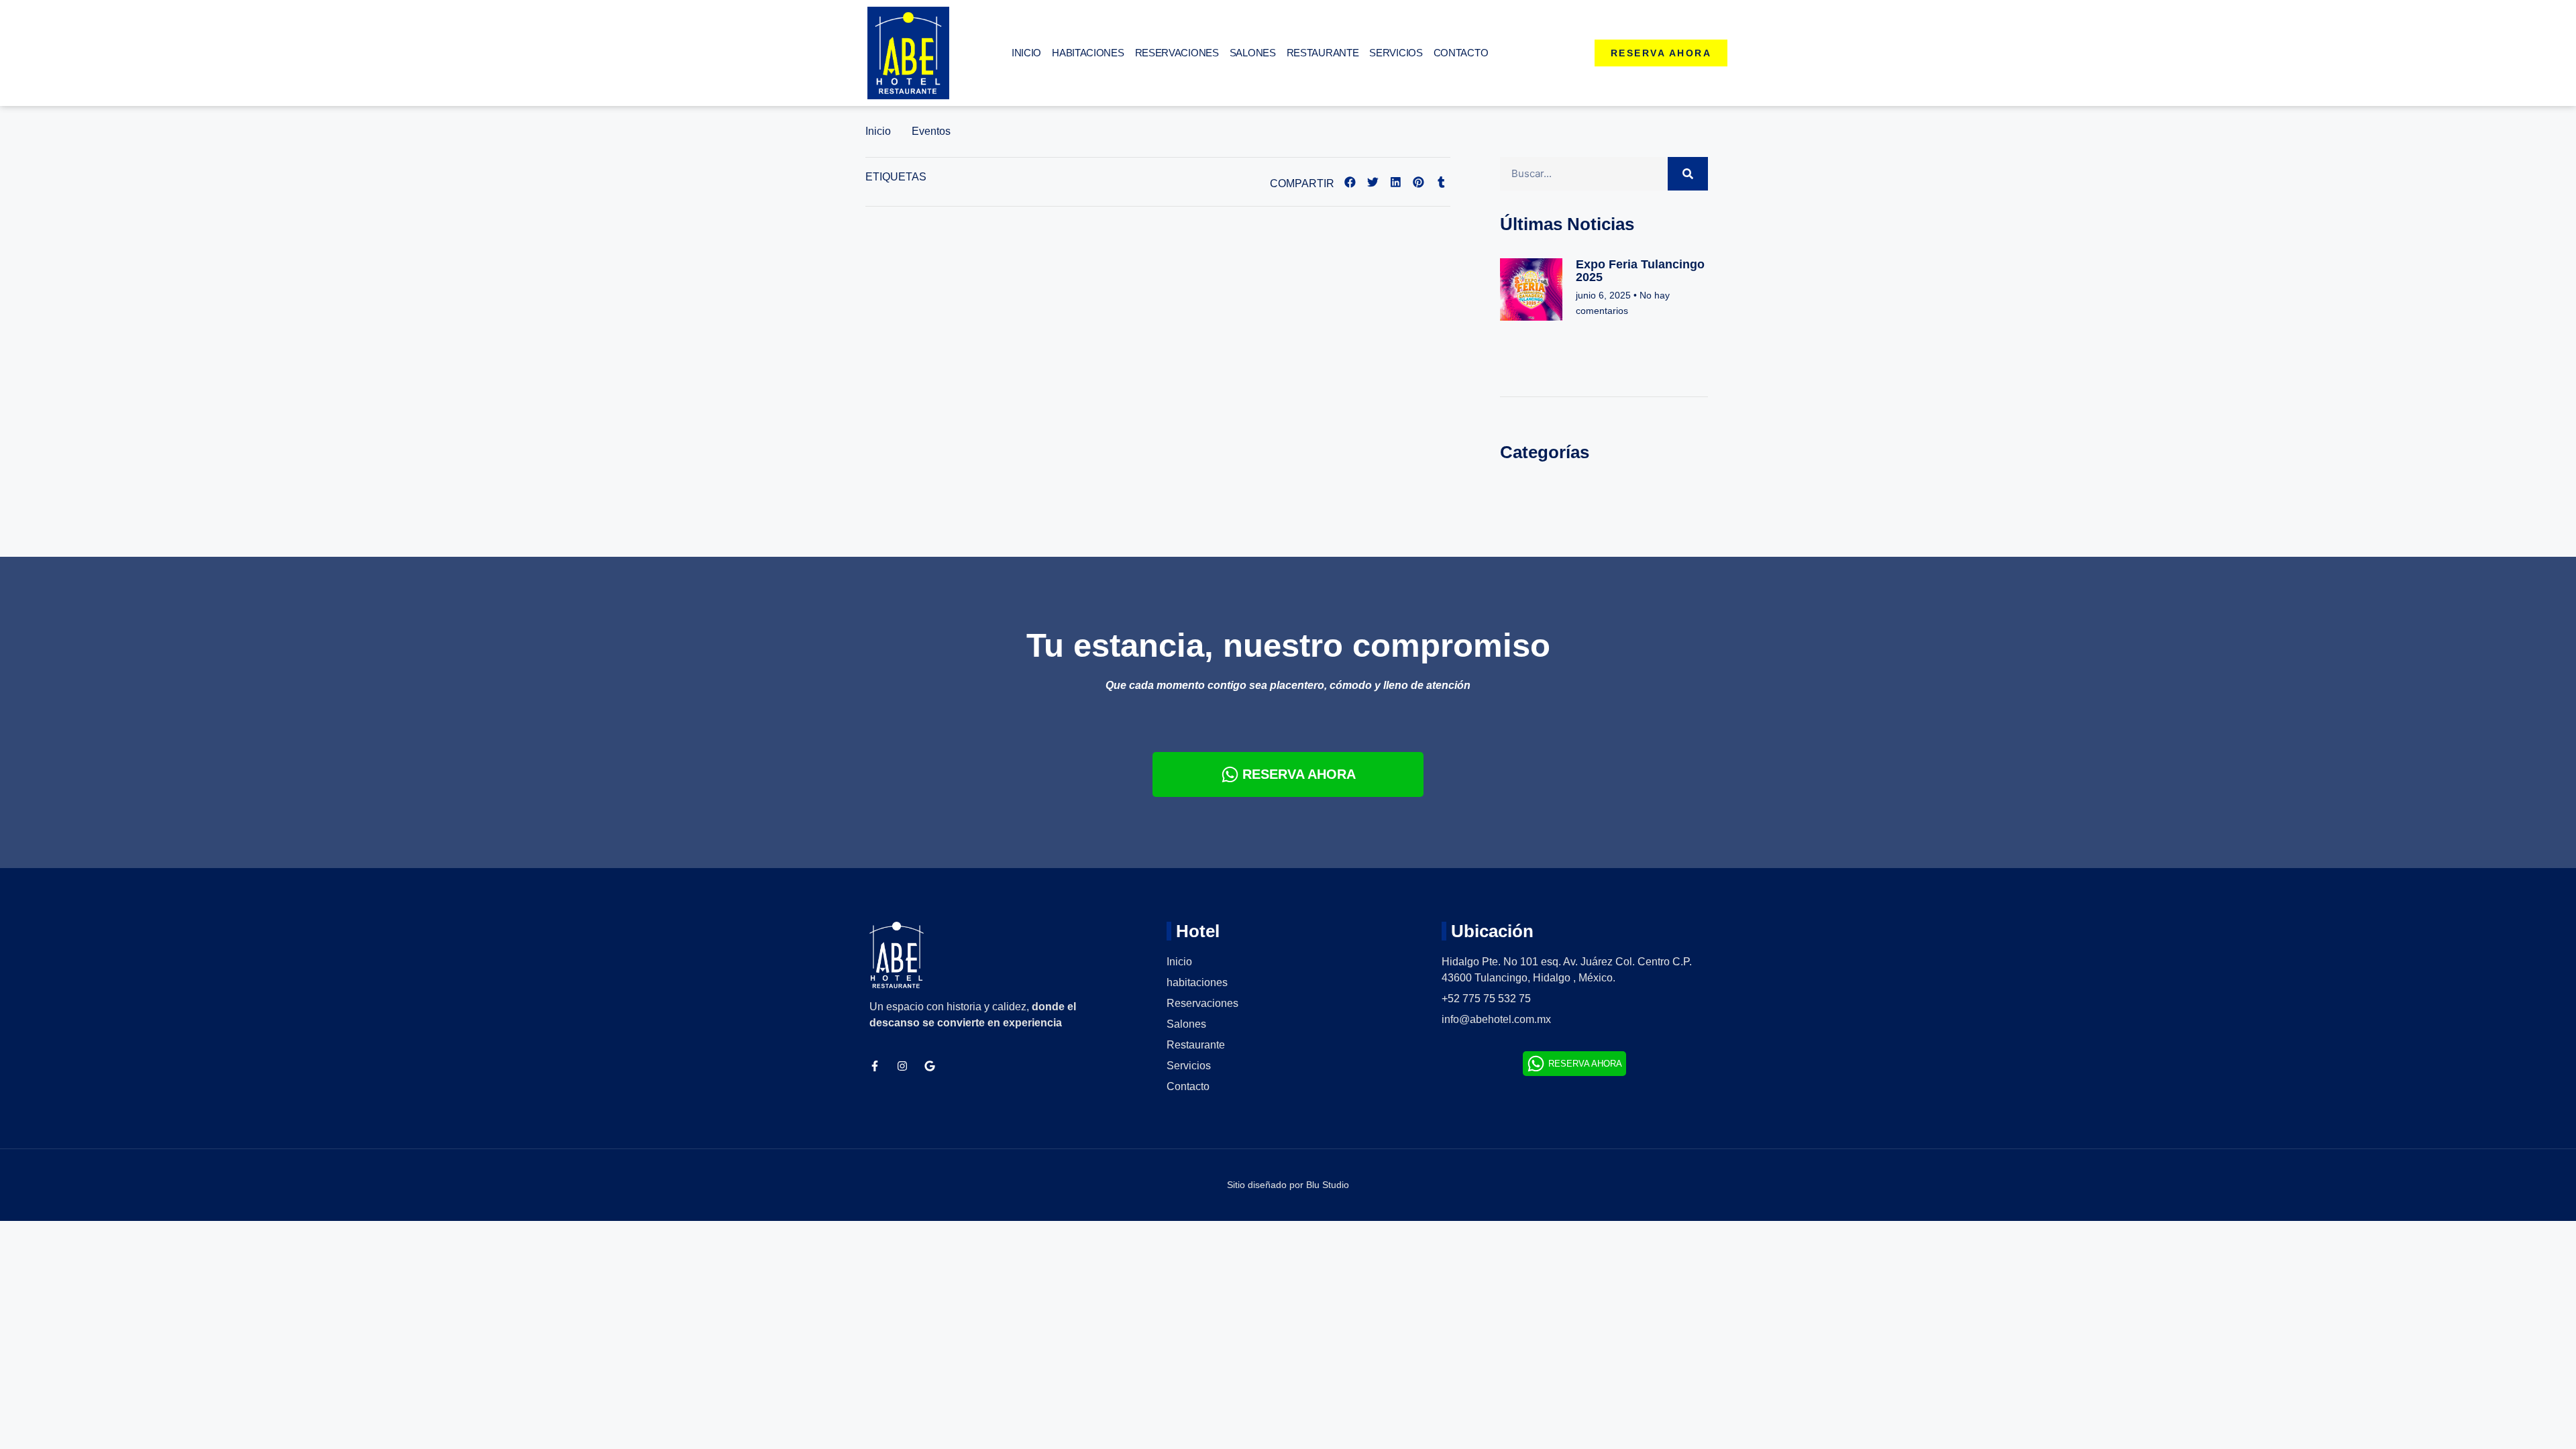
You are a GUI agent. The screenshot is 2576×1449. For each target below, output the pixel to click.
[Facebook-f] (875, 1066)
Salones (1253, 53)
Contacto (1461, 53)
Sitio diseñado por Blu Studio (1288, 1185)
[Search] (1688, 174)
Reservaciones (1177, 53)
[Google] (930, 1066)
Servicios (1396, 53)
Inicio (1026, 53)
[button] (1350, 182)
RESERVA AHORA (1299, 774)
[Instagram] (902, 1066)
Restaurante (1323, 53)
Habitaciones (1088, 53)
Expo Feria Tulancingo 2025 (1640, 271)
